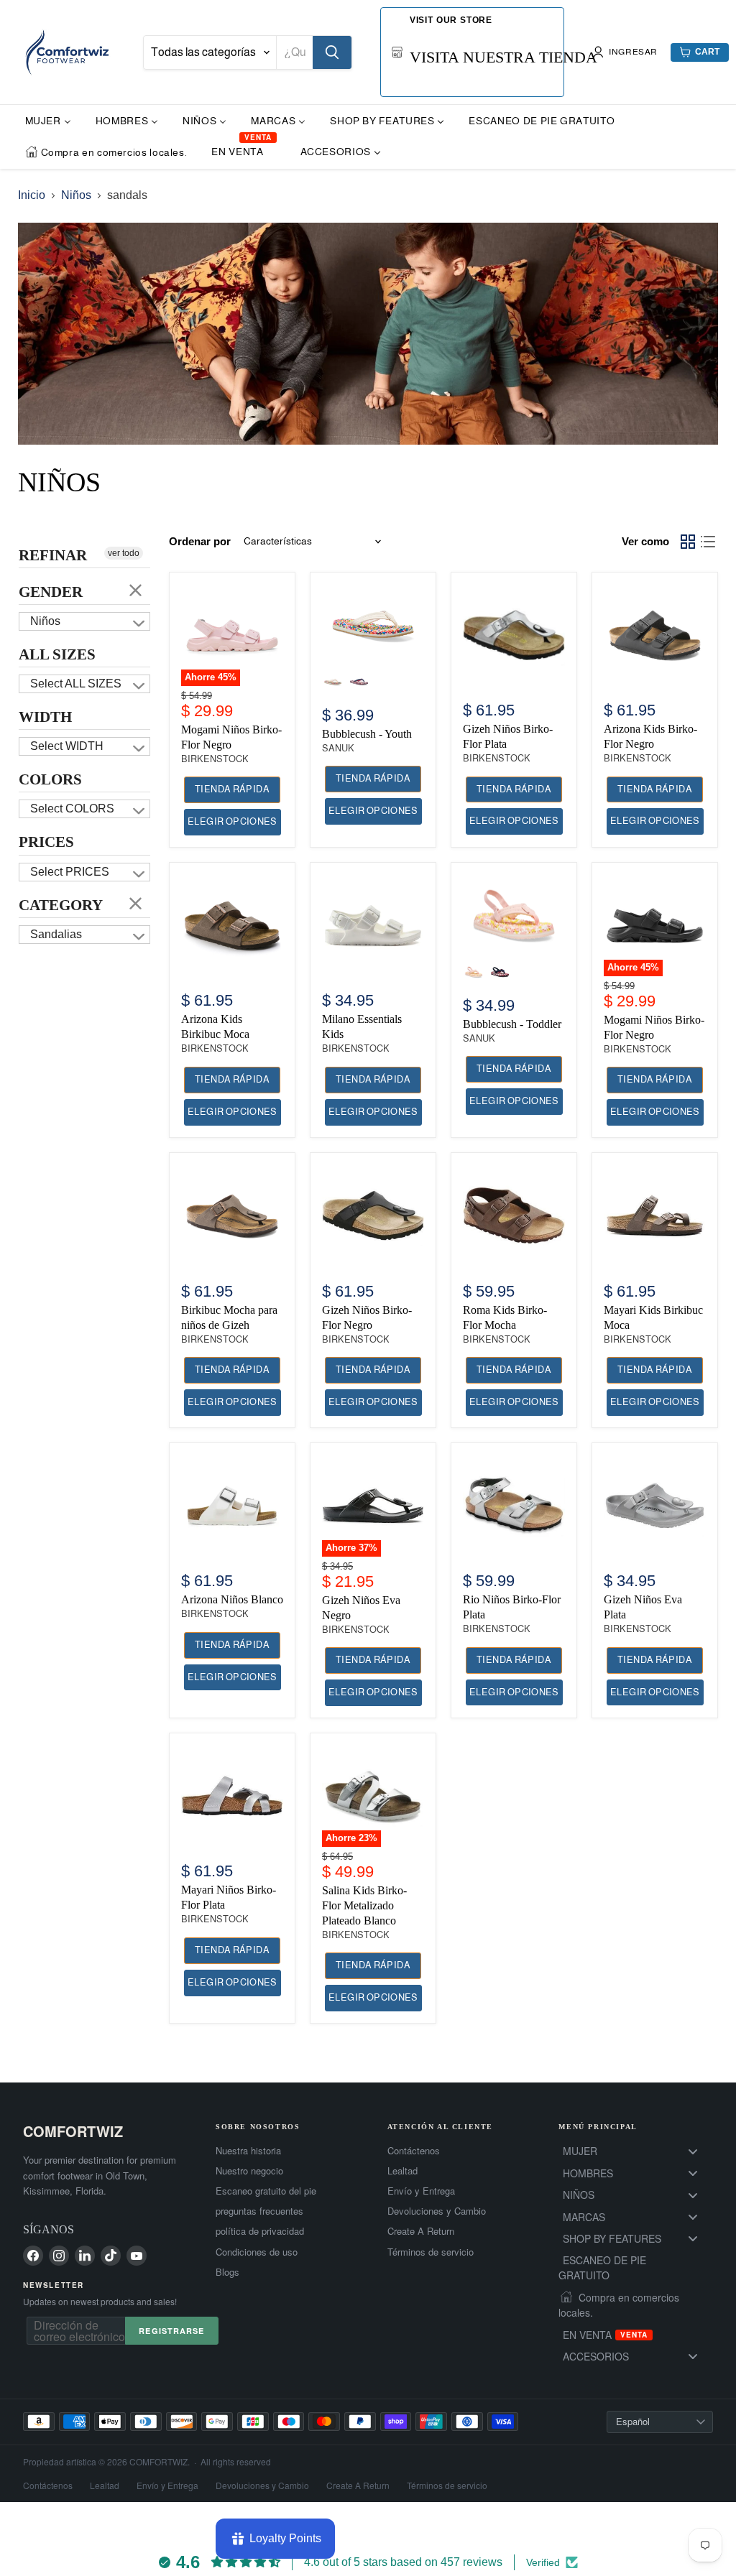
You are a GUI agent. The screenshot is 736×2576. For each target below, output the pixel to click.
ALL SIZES (57, 654)
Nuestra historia (248, 2151)
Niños (76, 195)
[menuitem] (48, 120)
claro (136, 590)
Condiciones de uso (257, 2252)
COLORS (50, 779)
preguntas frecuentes (259, 2211)
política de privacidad (260, 2231)
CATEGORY (61, 905)
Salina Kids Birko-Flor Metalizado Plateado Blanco (364, 1905)
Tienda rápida (232, 789)
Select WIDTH (67, 746)
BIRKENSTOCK (215, 759)
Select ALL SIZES (76, 684)
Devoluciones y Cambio (437, 2211)
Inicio (32, 195)
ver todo (124, 553)
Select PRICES (70, 872)
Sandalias (56, 934)
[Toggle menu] (693, 2151)
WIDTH (45, 717)
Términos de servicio (431, 2252)
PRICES (46, 842)
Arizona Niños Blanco (232, 1599)
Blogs (227, 2272)
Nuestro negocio (249, 2171)
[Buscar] (332, 52)
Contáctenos (414, 2151)
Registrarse (171, 2331)
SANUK (338, 748)
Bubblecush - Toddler (512, 1024)
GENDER (51, 592)
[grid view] (688, 542)
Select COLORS (72, 809)
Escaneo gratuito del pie (266, 2191)
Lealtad (402, 2171)
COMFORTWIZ (73, 2131)
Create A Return (421, 2231)
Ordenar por (200, 541)
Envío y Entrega (421, 2191)
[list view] (708, 542)
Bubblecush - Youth (367, 734)
